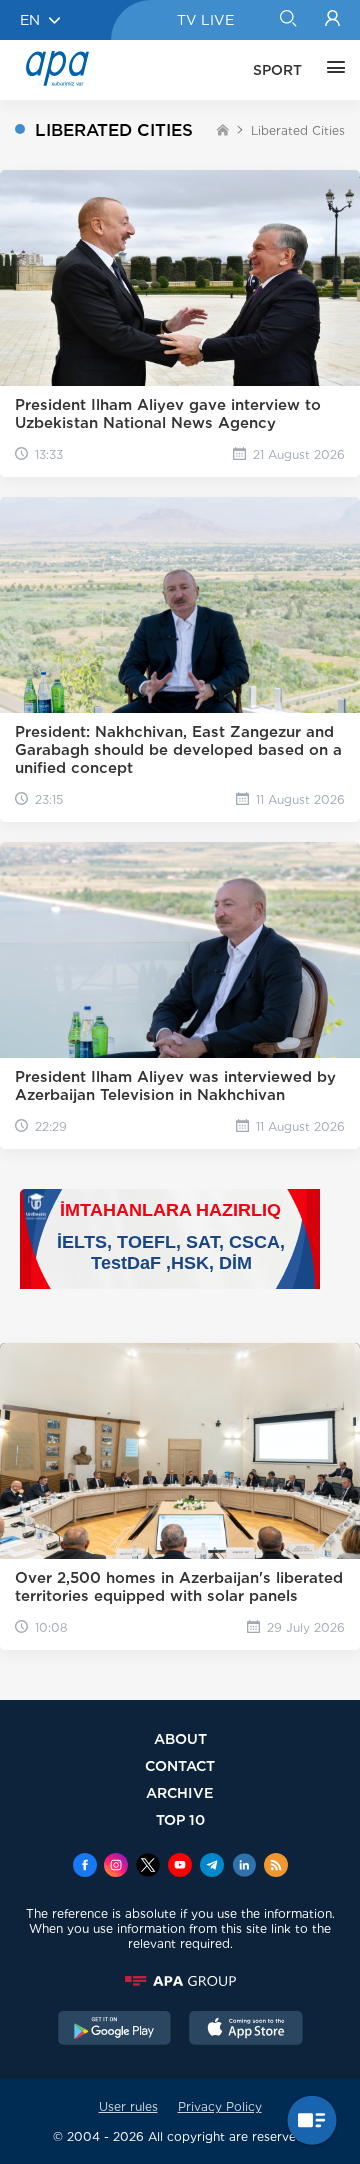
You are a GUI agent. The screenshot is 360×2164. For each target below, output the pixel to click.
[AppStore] (246, 2030)
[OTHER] (331, 70)
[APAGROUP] (180, 1981)
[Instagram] (116, 1867)
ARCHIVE (180, 1792)
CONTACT (180, 1765)
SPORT (277, 70)
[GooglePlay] (115, 2030)
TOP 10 (180, 1819)
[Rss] (276, 1867)
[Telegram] (212, 1867)
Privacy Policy (220, 2106)
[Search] (287, 20)
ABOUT (180, 1738)
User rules (128, 2106)
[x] (148, 1867)
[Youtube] (180, 1867)
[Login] (332, 20)
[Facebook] (85, 1867)
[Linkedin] (244, 1867)
